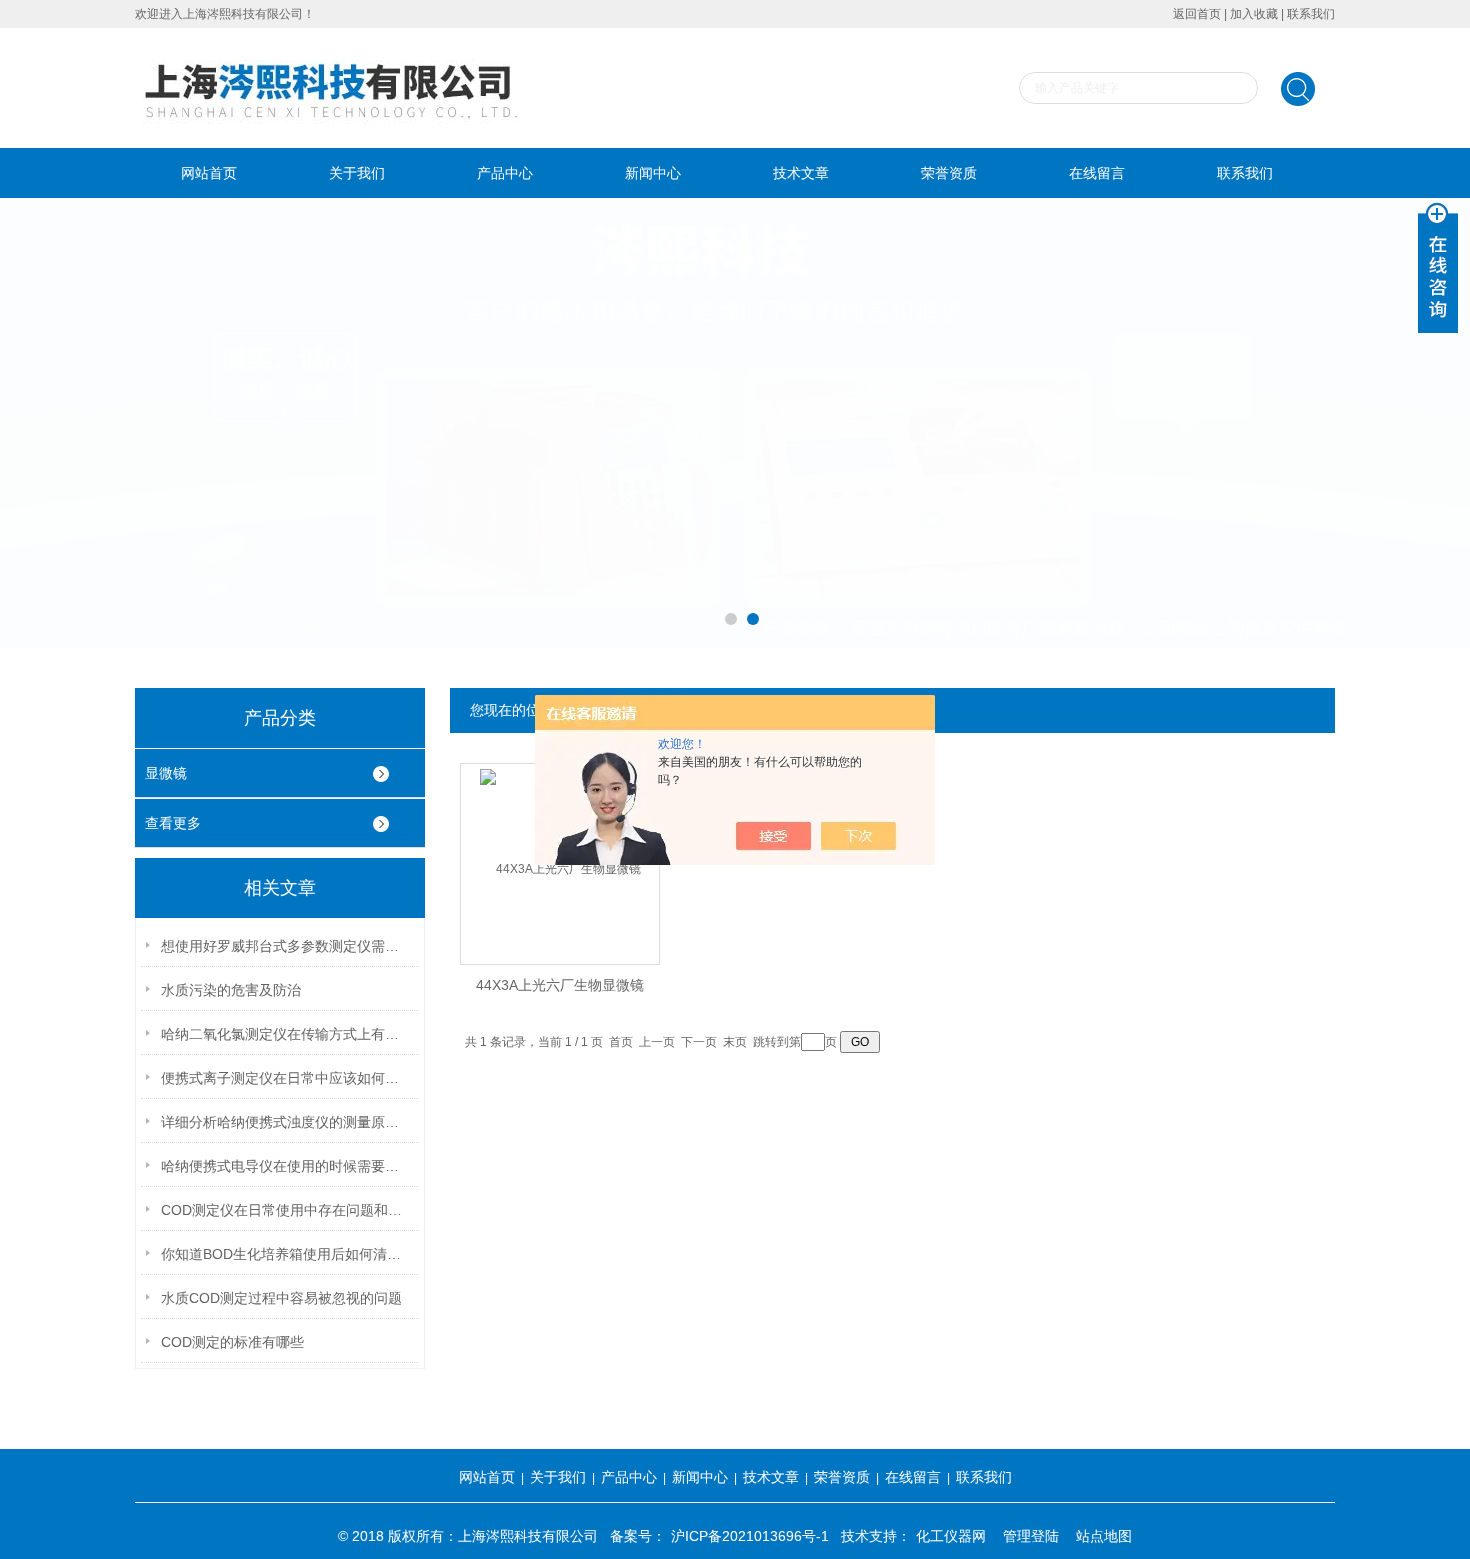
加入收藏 (1254, 14)
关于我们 (357, 173)
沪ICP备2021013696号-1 (750, 1536)
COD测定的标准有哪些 (232, 1342)
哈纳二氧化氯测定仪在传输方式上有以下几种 (286, 1034)
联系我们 (1311, 14)
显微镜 (166, 773)
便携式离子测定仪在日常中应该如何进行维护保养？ (286, 1078)
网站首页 (209, 173)
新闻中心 (653, 173)
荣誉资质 (949, 173)
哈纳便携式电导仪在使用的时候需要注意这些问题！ (286, 1166)
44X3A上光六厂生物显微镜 (560, 985)
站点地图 (1104, 1536)
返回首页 (1197, 14)
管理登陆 (1031, 1536)
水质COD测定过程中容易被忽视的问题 (281, 1298)
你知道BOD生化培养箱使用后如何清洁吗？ (286, 1254)
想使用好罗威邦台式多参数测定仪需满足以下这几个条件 (286, 946)
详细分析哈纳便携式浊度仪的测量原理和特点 (286, 1122)
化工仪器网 (951, 1536)
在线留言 (1097, 173)
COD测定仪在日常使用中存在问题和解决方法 (286, 1210)
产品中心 (505, 173)
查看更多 (173, 823)
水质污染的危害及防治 (231, 990)
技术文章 (801, 173)
